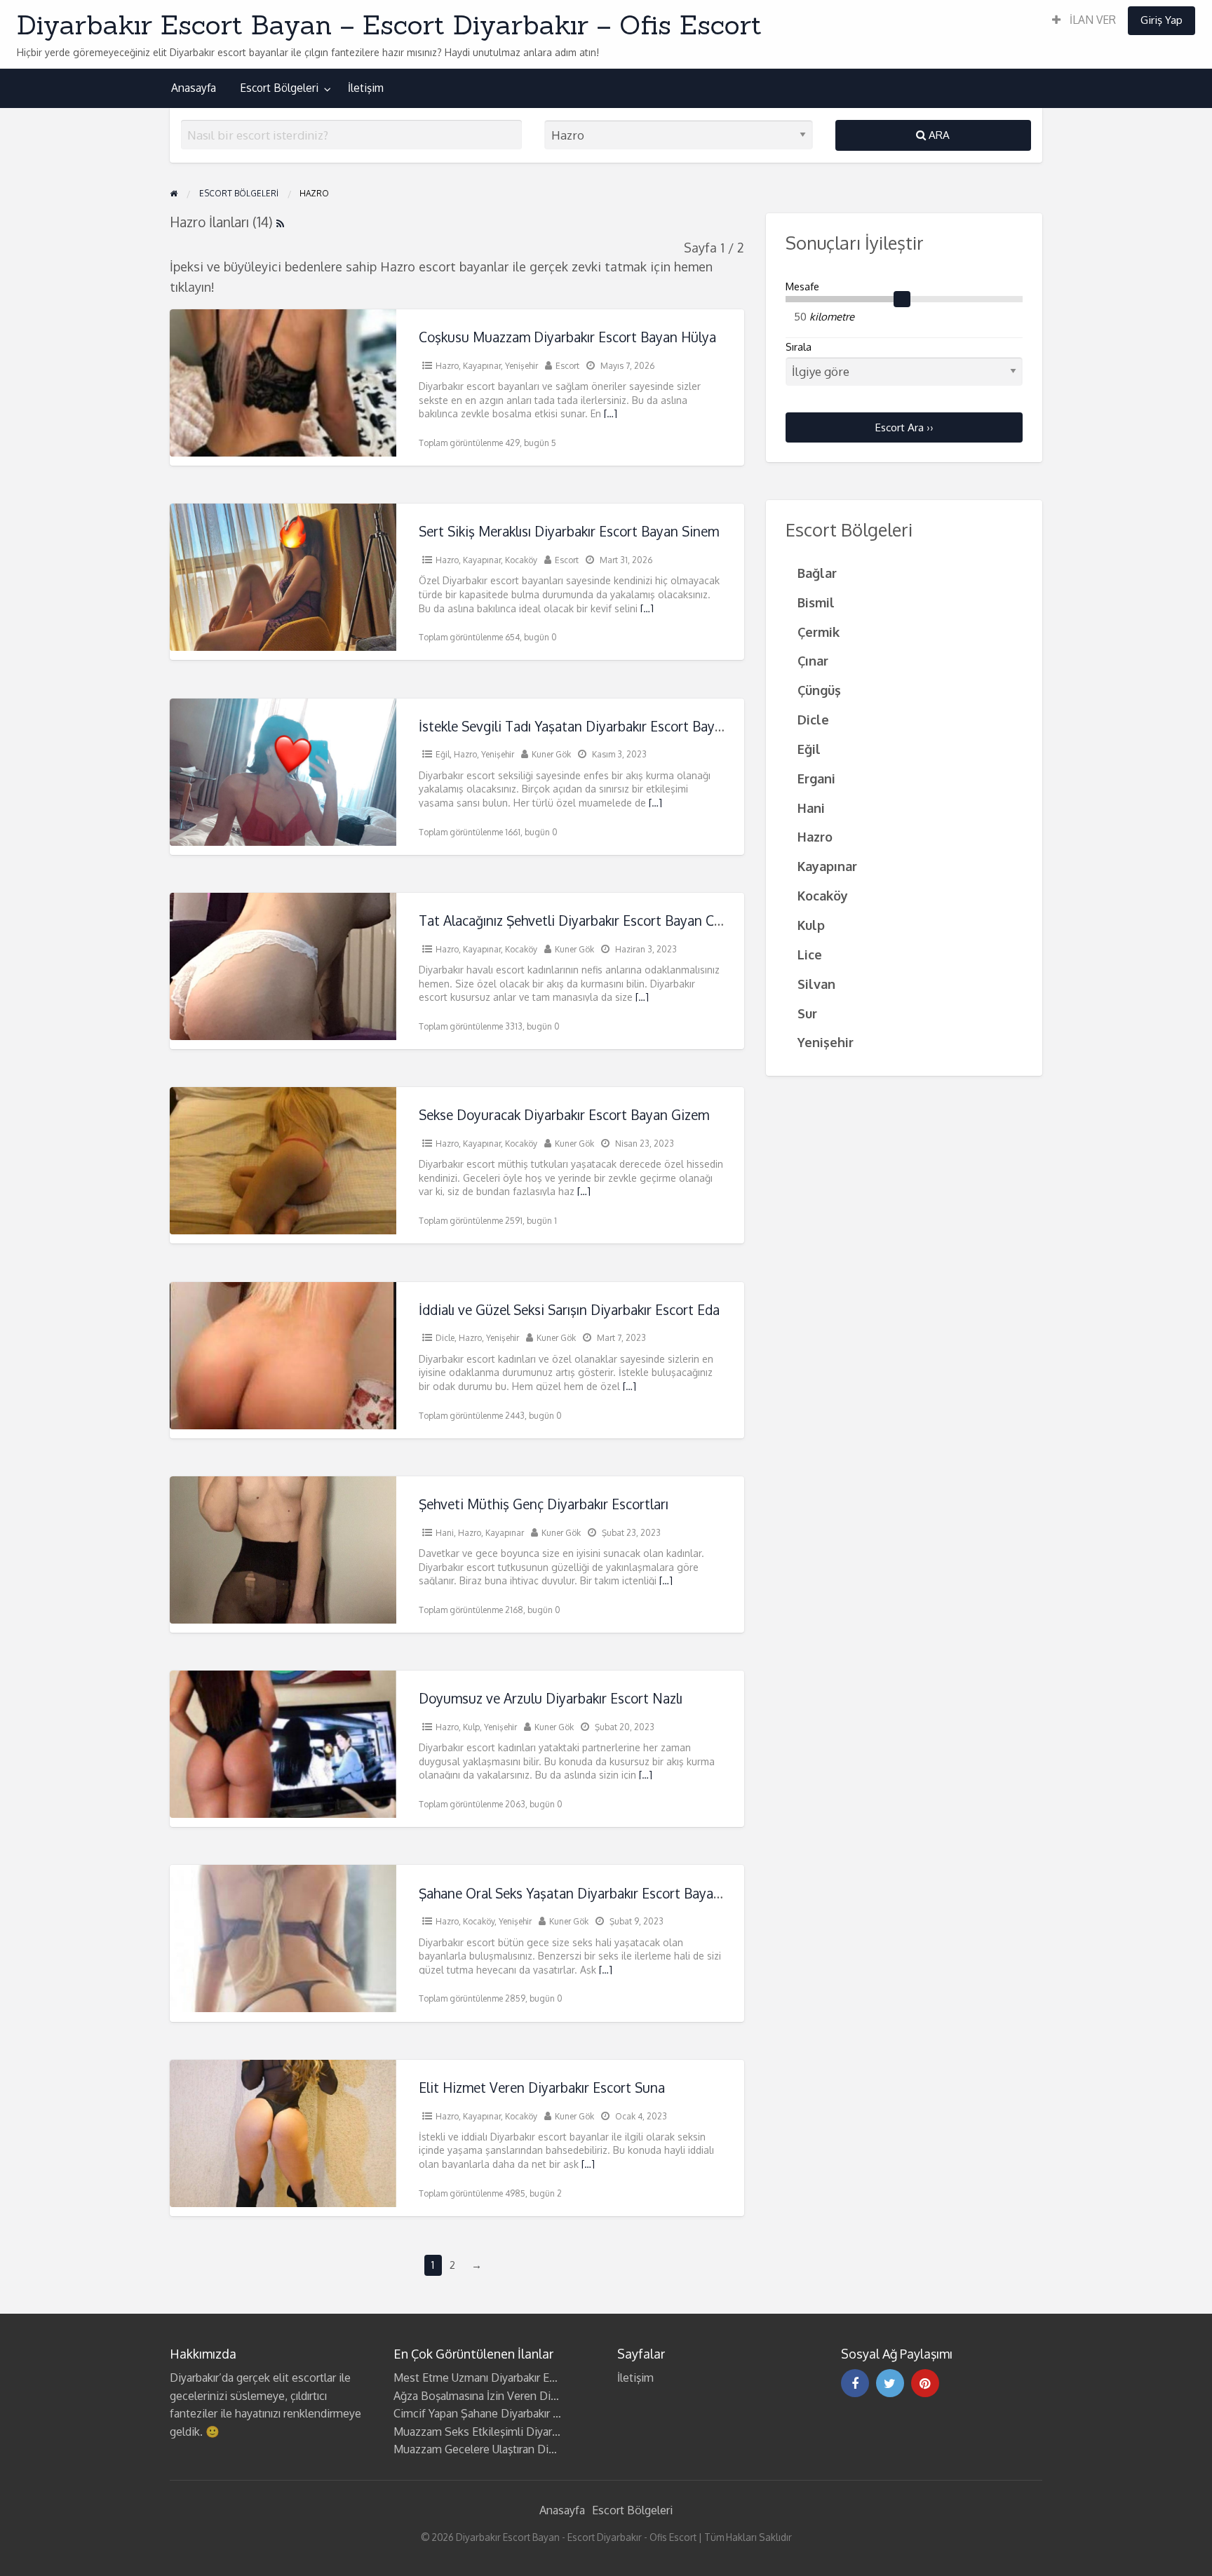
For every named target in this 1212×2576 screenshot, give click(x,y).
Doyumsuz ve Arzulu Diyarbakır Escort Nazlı (551, 1698)
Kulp (471, 1727)
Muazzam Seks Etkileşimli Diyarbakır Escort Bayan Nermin (539, 2432)
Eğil (443, 754)
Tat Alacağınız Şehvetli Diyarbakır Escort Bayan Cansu (581, 921)
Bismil (816, 602)
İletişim (366, 88)
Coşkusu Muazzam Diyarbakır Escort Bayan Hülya (567, 337)
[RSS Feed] (280, 222)
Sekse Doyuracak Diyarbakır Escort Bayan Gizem (564, 1115)
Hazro (447, 366)
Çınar (813, 660)
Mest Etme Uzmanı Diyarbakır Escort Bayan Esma (516, 2378)
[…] (611, 413)
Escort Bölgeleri (279, 88)
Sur (807, 1013)
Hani (445, 1533)
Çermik (819, 632)
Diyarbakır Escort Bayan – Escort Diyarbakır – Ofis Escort (389, 25)
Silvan (816, 984)
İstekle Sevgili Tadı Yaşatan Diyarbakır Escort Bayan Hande (595, 726)
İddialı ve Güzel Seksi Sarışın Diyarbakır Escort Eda (569, 1310)
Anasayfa (194, 88)
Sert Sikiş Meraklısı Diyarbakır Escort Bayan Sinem (569, 531)
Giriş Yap (1161, 20)
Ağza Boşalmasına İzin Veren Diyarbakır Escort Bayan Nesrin (543, 2396)
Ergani (816, 778)
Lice (810, 954)
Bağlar (817, 573)
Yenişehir (521, 366)
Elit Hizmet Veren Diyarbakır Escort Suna (542, 2088)
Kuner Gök (551, 754)
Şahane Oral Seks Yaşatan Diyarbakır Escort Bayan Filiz (584, 1893)
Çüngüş (819, 690)
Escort (567, 366)
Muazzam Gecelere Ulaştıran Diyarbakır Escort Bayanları (531, 2449)
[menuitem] (1084, 21)
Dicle (445, 1338)
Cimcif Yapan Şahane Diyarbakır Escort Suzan (506, 2413)
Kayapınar (482, 366)
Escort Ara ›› (904, 427)
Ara (938, 135)
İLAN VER (1091, 20)
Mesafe (802, 286)
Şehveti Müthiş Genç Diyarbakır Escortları (544, 1504)
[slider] (902, 299)
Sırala (799, 347)
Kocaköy (521, 560)
